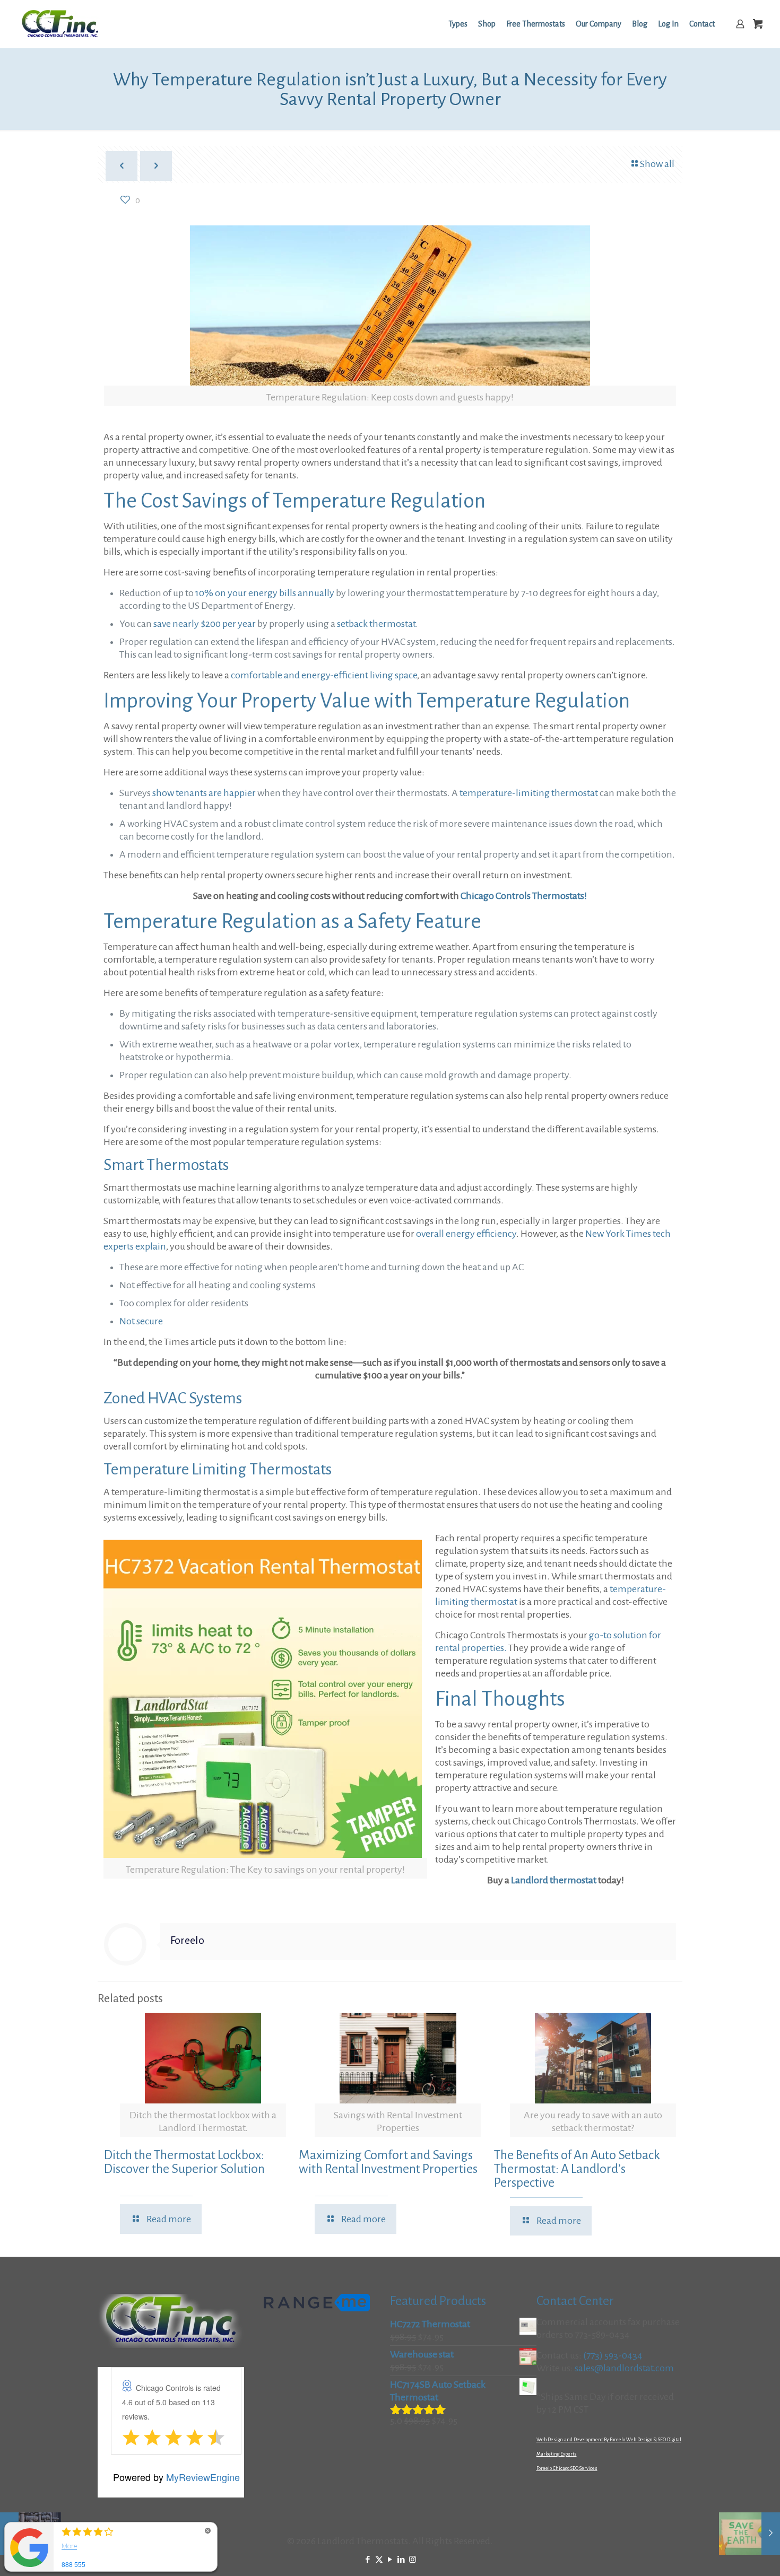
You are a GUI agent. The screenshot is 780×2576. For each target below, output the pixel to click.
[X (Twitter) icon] (379, 2560)
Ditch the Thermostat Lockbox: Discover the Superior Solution (184, 2162)
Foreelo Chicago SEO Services (567, 2468)
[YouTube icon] (390, 2560)
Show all (657, 164)
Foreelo (187, 1940)
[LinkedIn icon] (401, 2560)
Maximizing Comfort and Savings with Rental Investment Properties (388, 2162)
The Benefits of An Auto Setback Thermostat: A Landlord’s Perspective (577, 2169)
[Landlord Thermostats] (60, 24)
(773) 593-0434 (613, 2355)
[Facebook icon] (368, 2560)
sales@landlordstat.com (624, 2368)
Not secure (141, 1321)
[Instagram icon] (413, 2560)
